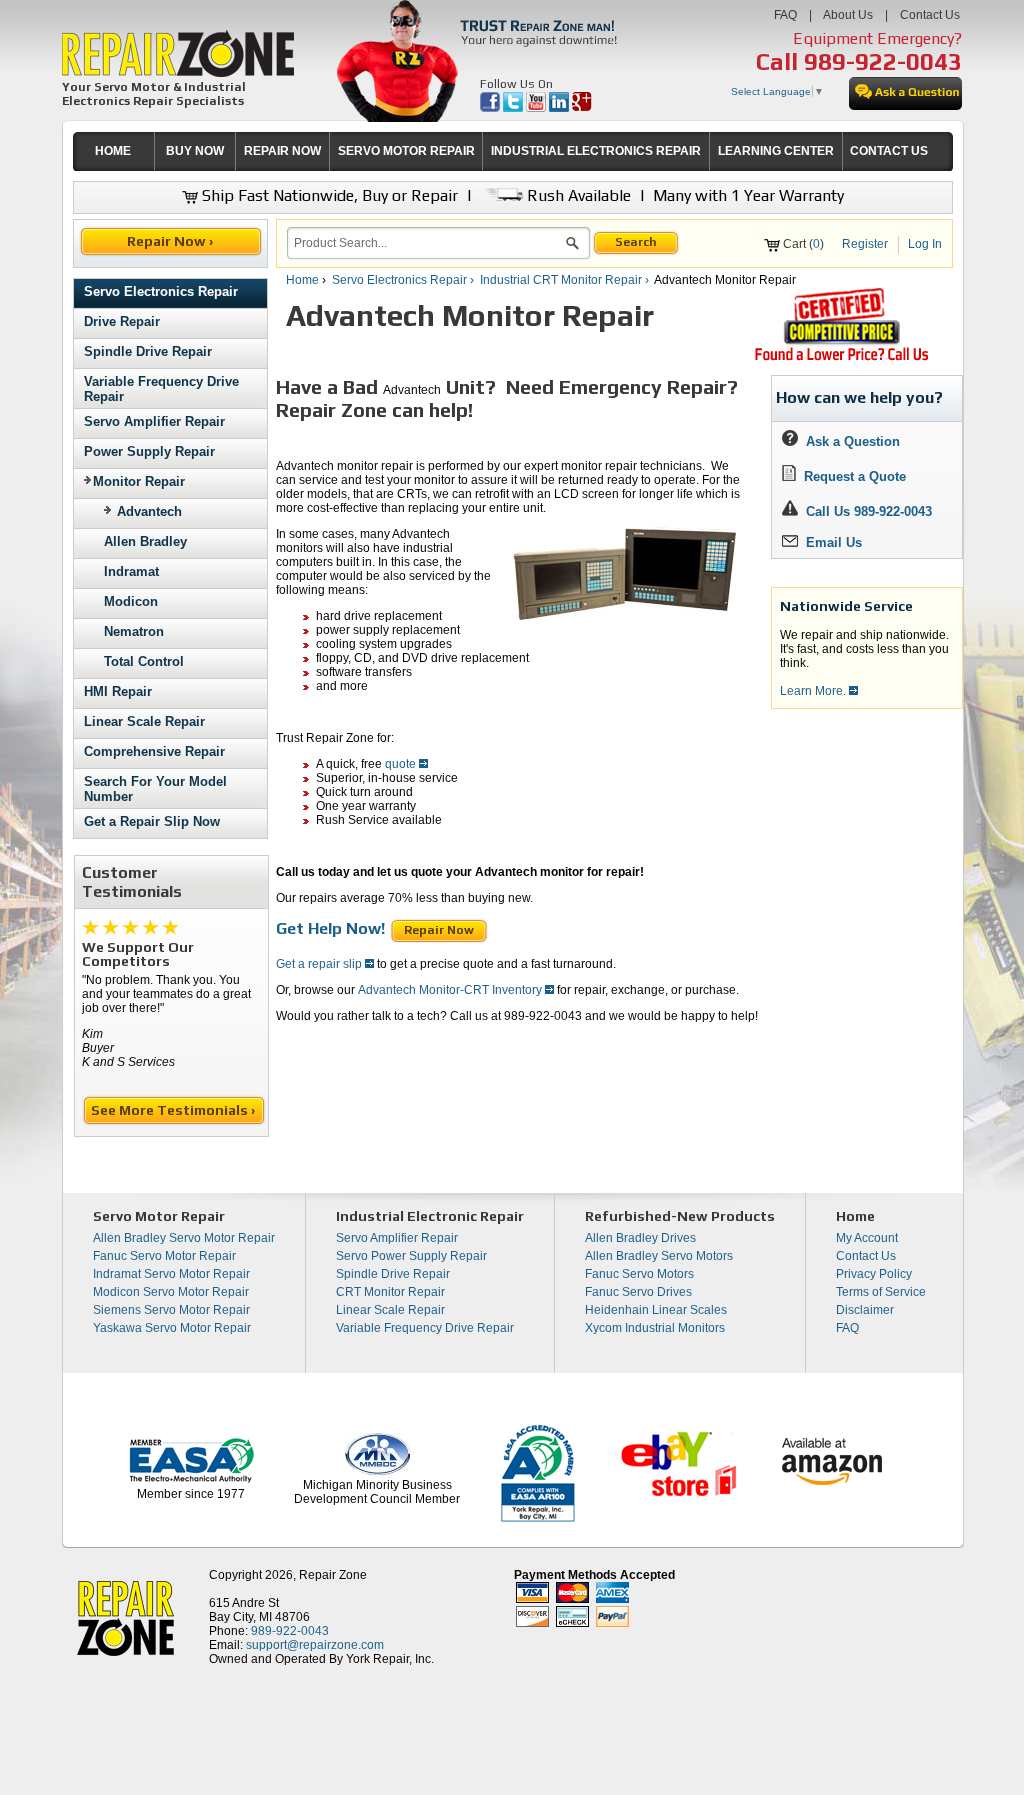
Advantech (149, 511)
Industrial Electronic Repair (430, 1216)
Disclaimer (865, 1310)
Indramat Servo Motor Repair (171, 1274)
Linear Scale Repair (144, 721)
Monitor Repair (139, 481)
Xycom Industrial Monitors (655, 1328)
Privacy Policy (874, 1274)
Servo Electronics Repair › (404, 280)
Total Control (144, 661)
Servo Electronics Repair (161, 291)
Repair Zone (333, 1575)
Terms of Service (881, 1292)
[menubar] (504, 151)
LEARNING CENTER (776, 151)
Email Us (830, 542)
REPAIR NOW (282, 151)
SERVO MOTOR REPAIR (406, 151)
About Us (848, 15)
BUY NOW (195, 151)
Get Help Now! (330, 928)
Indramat (131, 571)
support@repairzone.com (315, 1645)
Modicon (131, 601)
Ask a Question (849, 441)
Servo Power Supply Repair (411, 1256)
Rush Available (577, 195)
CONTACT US (889, 151)
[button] (572, 246)
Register (865, 244)
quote (402, 764)
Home (302, 280)
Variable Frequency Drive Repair (425, 1328)
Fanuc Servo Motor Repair (164, 1256)
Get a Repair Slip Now (152, 821)
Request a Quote (851, 476)
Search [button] (636, 242)
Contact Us (930, 15)
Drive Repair (122, 321)
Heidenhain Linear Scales (656, 1310)
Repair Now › (171, 241)
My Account (867, 1238)
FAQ (785, 15)
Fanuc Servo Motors (639, 1274)
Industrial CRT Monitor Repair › (566, 280)
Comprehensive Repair (154, 751)
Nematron (134, 631)
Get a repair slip (320, 964)
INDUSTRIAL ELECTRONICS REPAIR (596, 151)
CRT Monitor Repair (390, 1292)
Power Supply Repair (149, 451)
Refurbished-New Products (680, 1216)
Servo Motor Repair (159, 1216)
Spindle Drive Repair (148, 351)
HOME (113, 151)
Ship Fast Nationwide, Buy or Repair (328, 195)
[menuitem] (113, 151)
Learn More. (814, 691)
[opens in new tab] (491, 108)
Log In (925, 244)
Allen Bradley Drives (640, 1238)
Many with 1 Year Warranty (748, 195)
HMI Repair (118, 691)
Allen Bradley (145, 541)
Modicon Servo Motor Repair (171, 1292)
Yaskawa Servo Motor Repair (172, 1328)
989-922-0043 (883, 61)
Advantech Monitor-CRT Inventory (451, 990)
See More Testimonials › (174, 1110)
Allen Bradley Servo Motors (659, 1256)
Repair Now (439, 930)
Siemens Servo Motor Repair (171, 1310)
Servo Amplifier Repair (154, 421)
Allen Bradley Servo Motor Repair (184, 1238)
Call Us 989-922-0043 (869, 511)
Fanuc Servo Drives (638, 1292)
